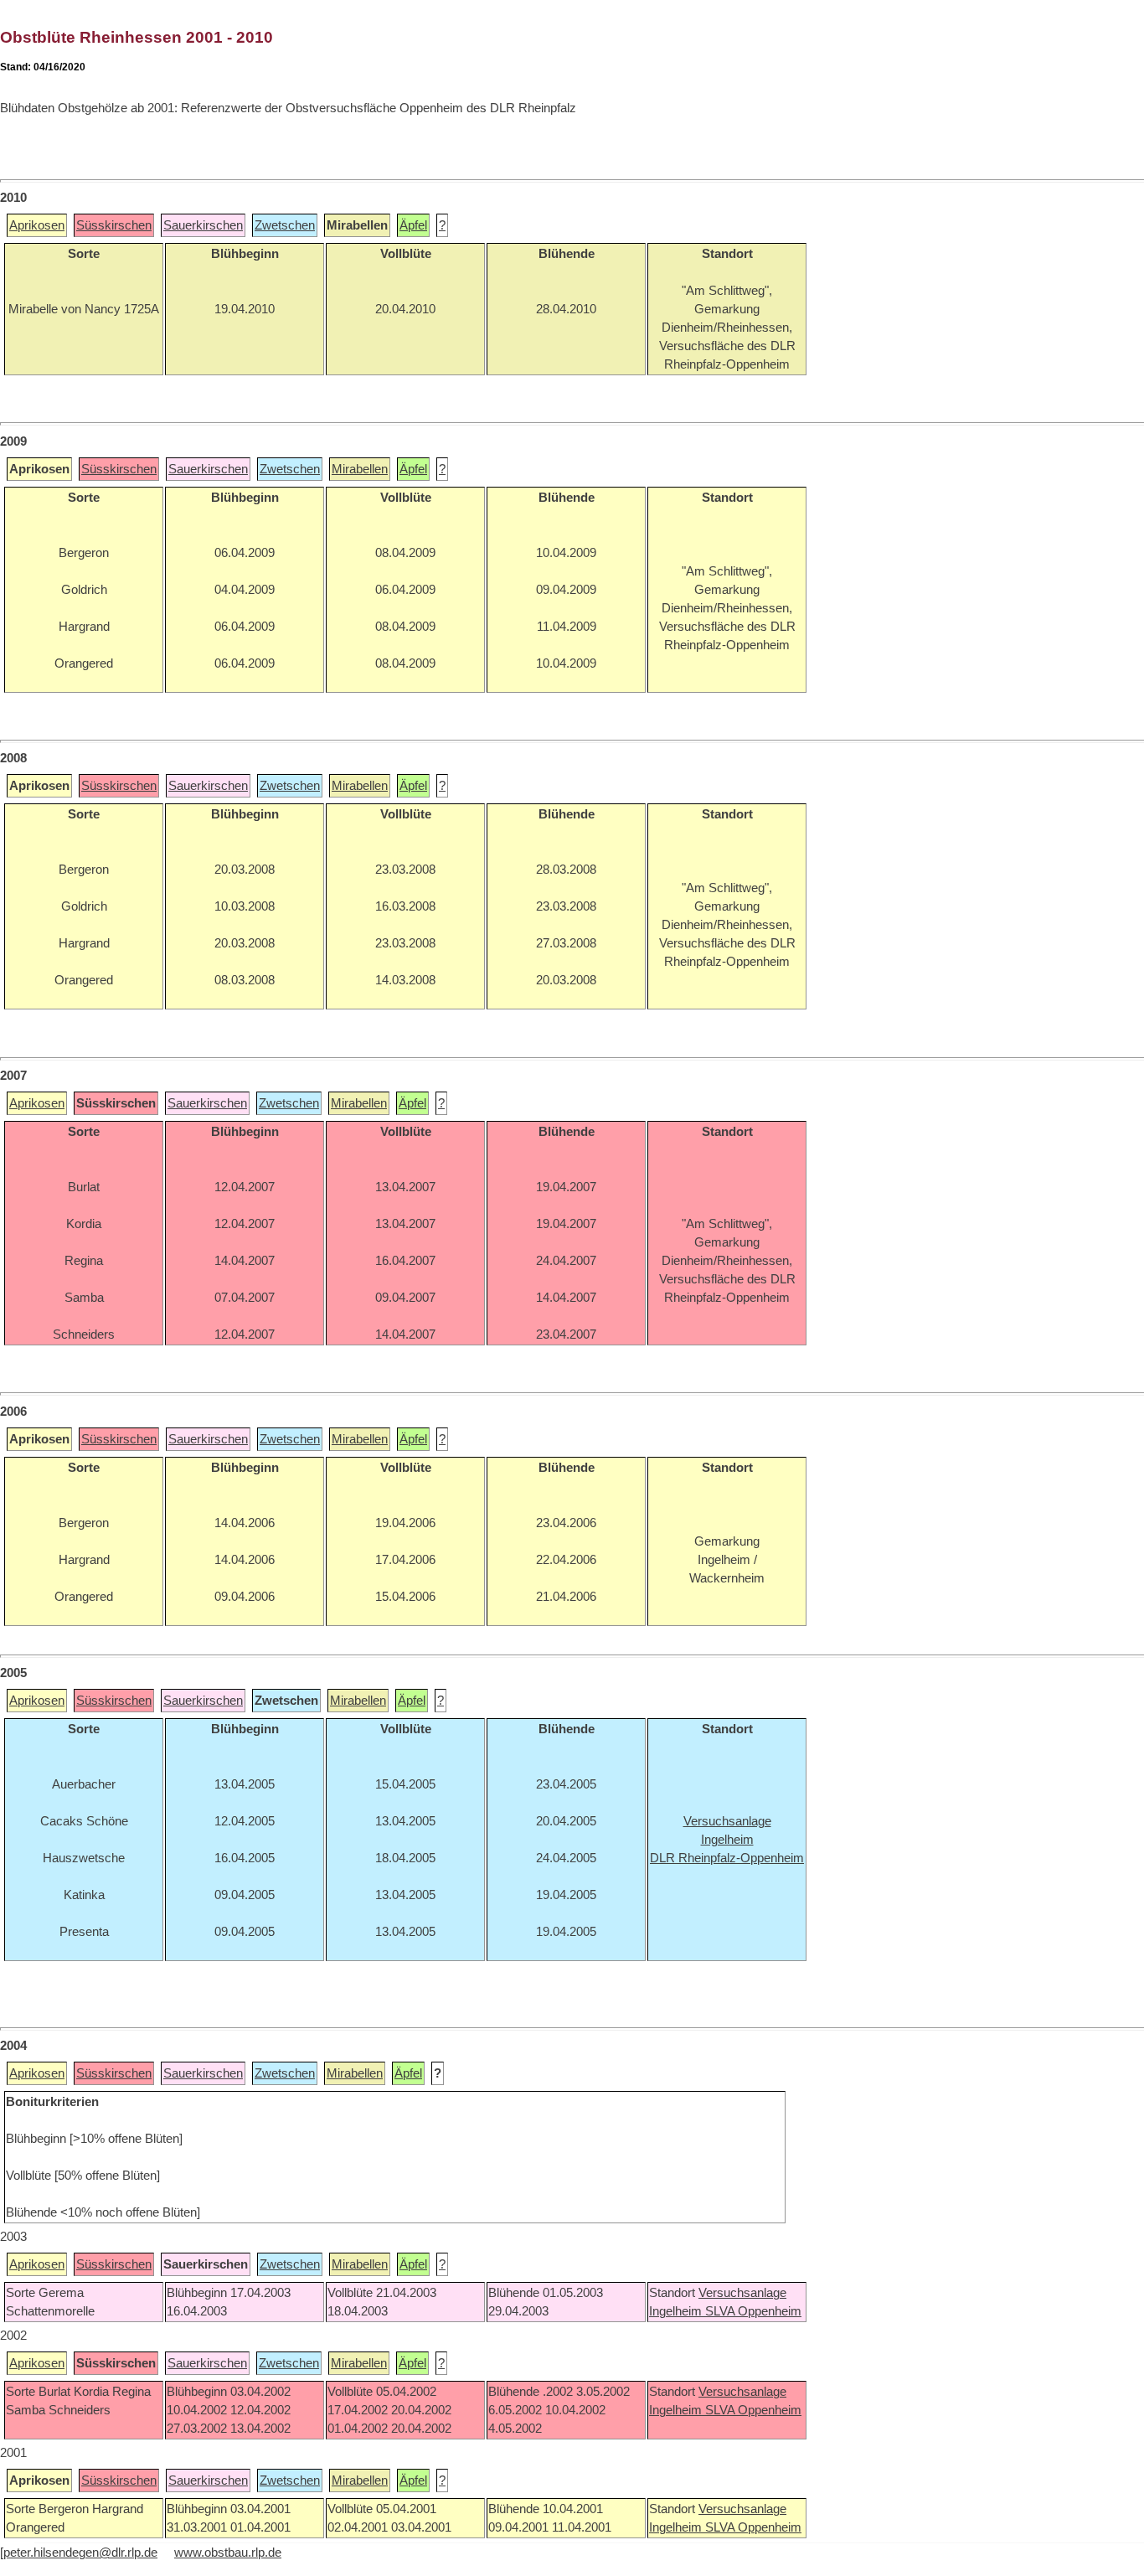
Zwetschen (285, 225)
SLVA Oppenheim (753, 2311)
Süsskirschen (114, 225)
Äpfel (413, 225)
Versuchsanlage (742, 2293)
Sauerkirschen (203, 225)
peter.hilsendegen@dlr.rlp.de (80, 2553)
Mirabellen (360, 469)
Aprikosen (37, 225)
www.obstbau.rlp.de (228, 2553)
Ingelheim (677, 2311)
